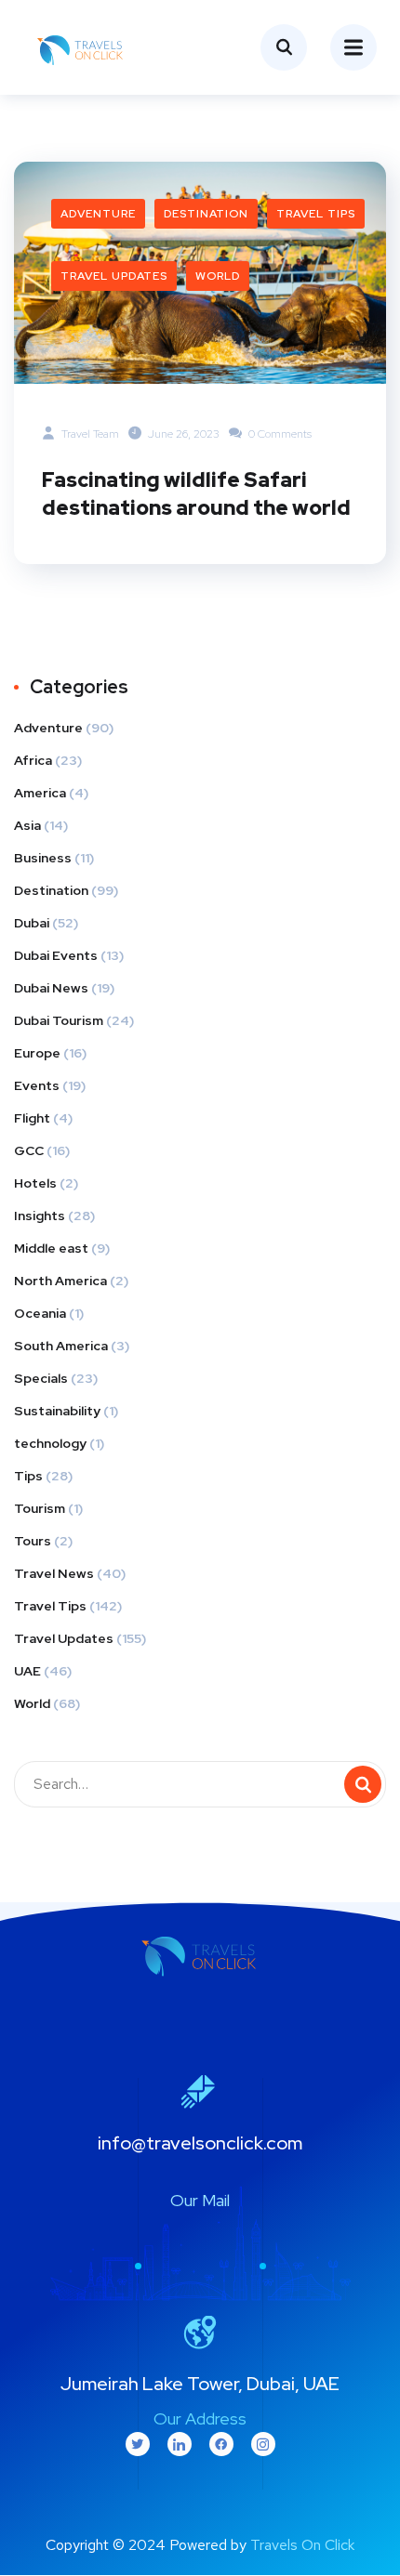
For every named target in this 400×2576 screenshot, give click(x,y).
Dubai (32, 923)
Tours (33, 1541)
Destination (206, 214)
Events (37, 1085)
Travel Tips (316, 214)
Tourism (40, 1508)
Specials (41, 1378)
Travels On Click (302, 2545)
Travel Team (89, 434)
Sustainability (57, 1411)
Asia (27, 825)
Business (43, 858)
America (40, 793)
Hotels (35, 1183)
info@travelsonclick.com (200, 2143)
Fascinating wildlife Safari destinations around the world (196, 494)
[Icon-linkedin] (180, 2444)
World (218, 276)
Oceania (40, 1313)
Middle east (51, 1248)
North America (60, 1281)
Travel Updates (114, 276)
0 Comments (279, 434)
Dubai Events (56, 955)
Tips (28, 1476)
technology (50, 1443)
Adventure (98, 214)
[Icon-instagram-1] (263, 2444)
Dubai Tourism (59, 1020)
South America (61, 1346)
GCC (29, 1150)
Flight (32, 1118)
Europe (37, 1053)
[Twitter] (138, 2444)
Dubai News (51, 988)
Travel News (54, 1573)
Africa (33, 760)
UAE (27, 1671)
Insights (40, 1216)
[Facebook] (221, 2444)
